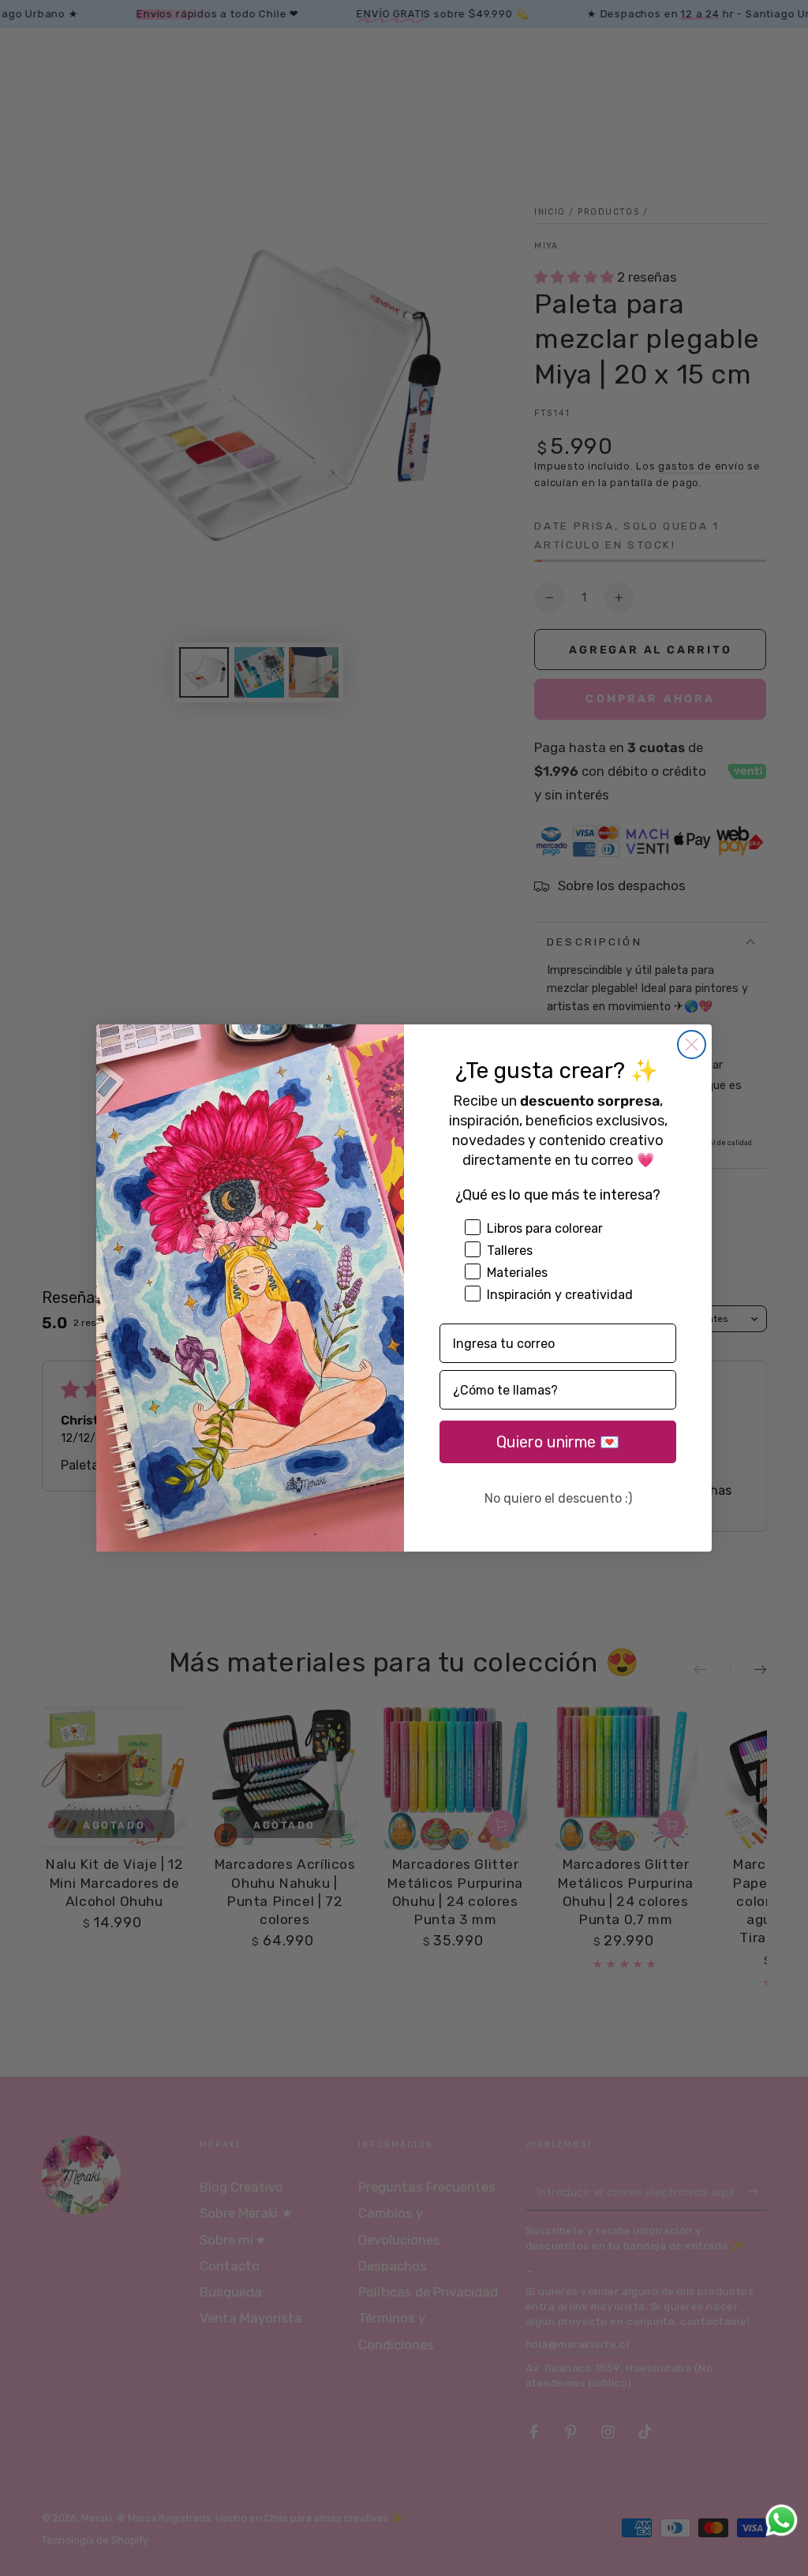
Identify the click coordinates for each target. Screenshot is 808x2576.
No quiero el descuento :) (558, 1498)
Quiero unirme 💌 (558, 1442)
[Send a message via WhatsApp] (782, 2520)
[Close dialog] (692, 1045)
